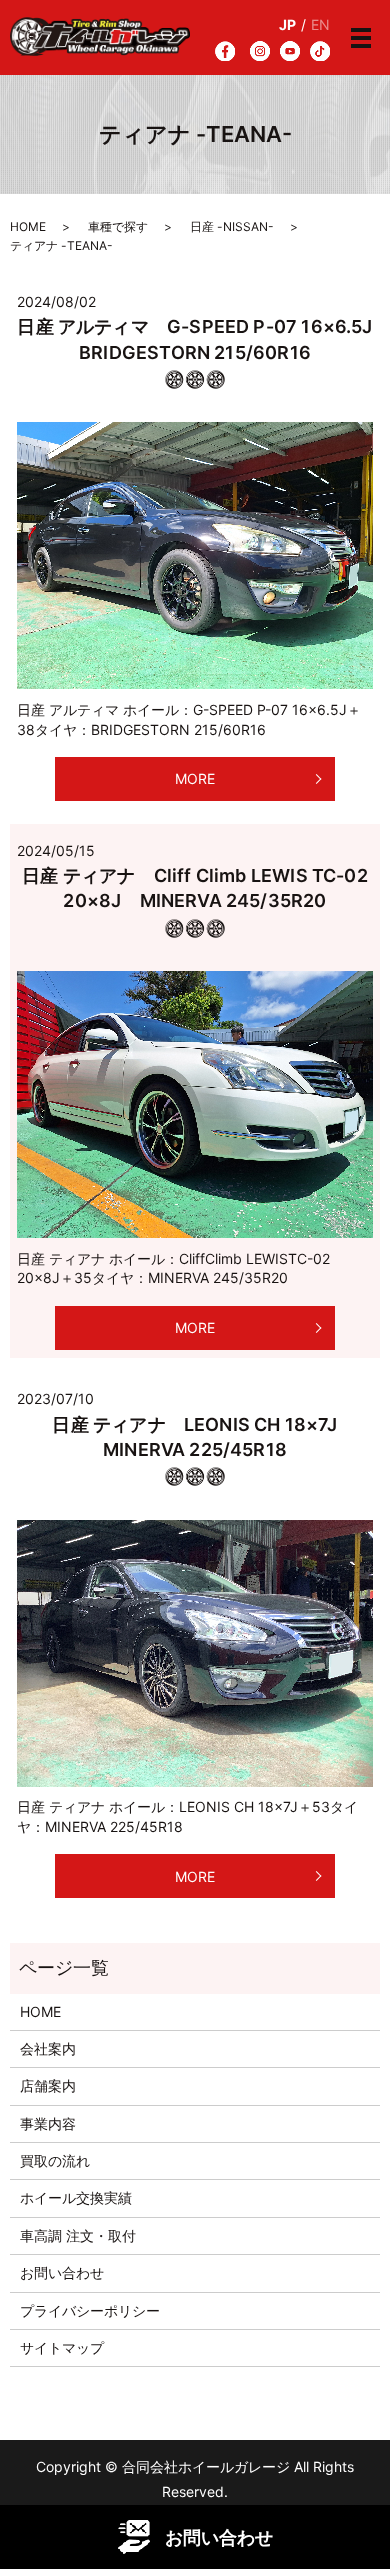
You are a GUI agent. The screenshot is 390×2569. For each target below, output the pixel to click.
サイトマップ (62, 2347)
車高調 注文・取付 (78, 2235)
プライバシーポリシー (90, 2310)
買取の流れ (55, 2160)
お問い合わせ (62, 2272)
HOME (28, 226)
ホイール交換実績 (76, 2197)
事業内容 (48, 2123)
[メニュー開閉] (361, 38)
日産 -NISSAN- (232, 226)
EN (320, 24)
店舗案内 (48, 2085)
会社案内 (48, 2048)
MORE (195, 778)
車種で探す (118, 226)
